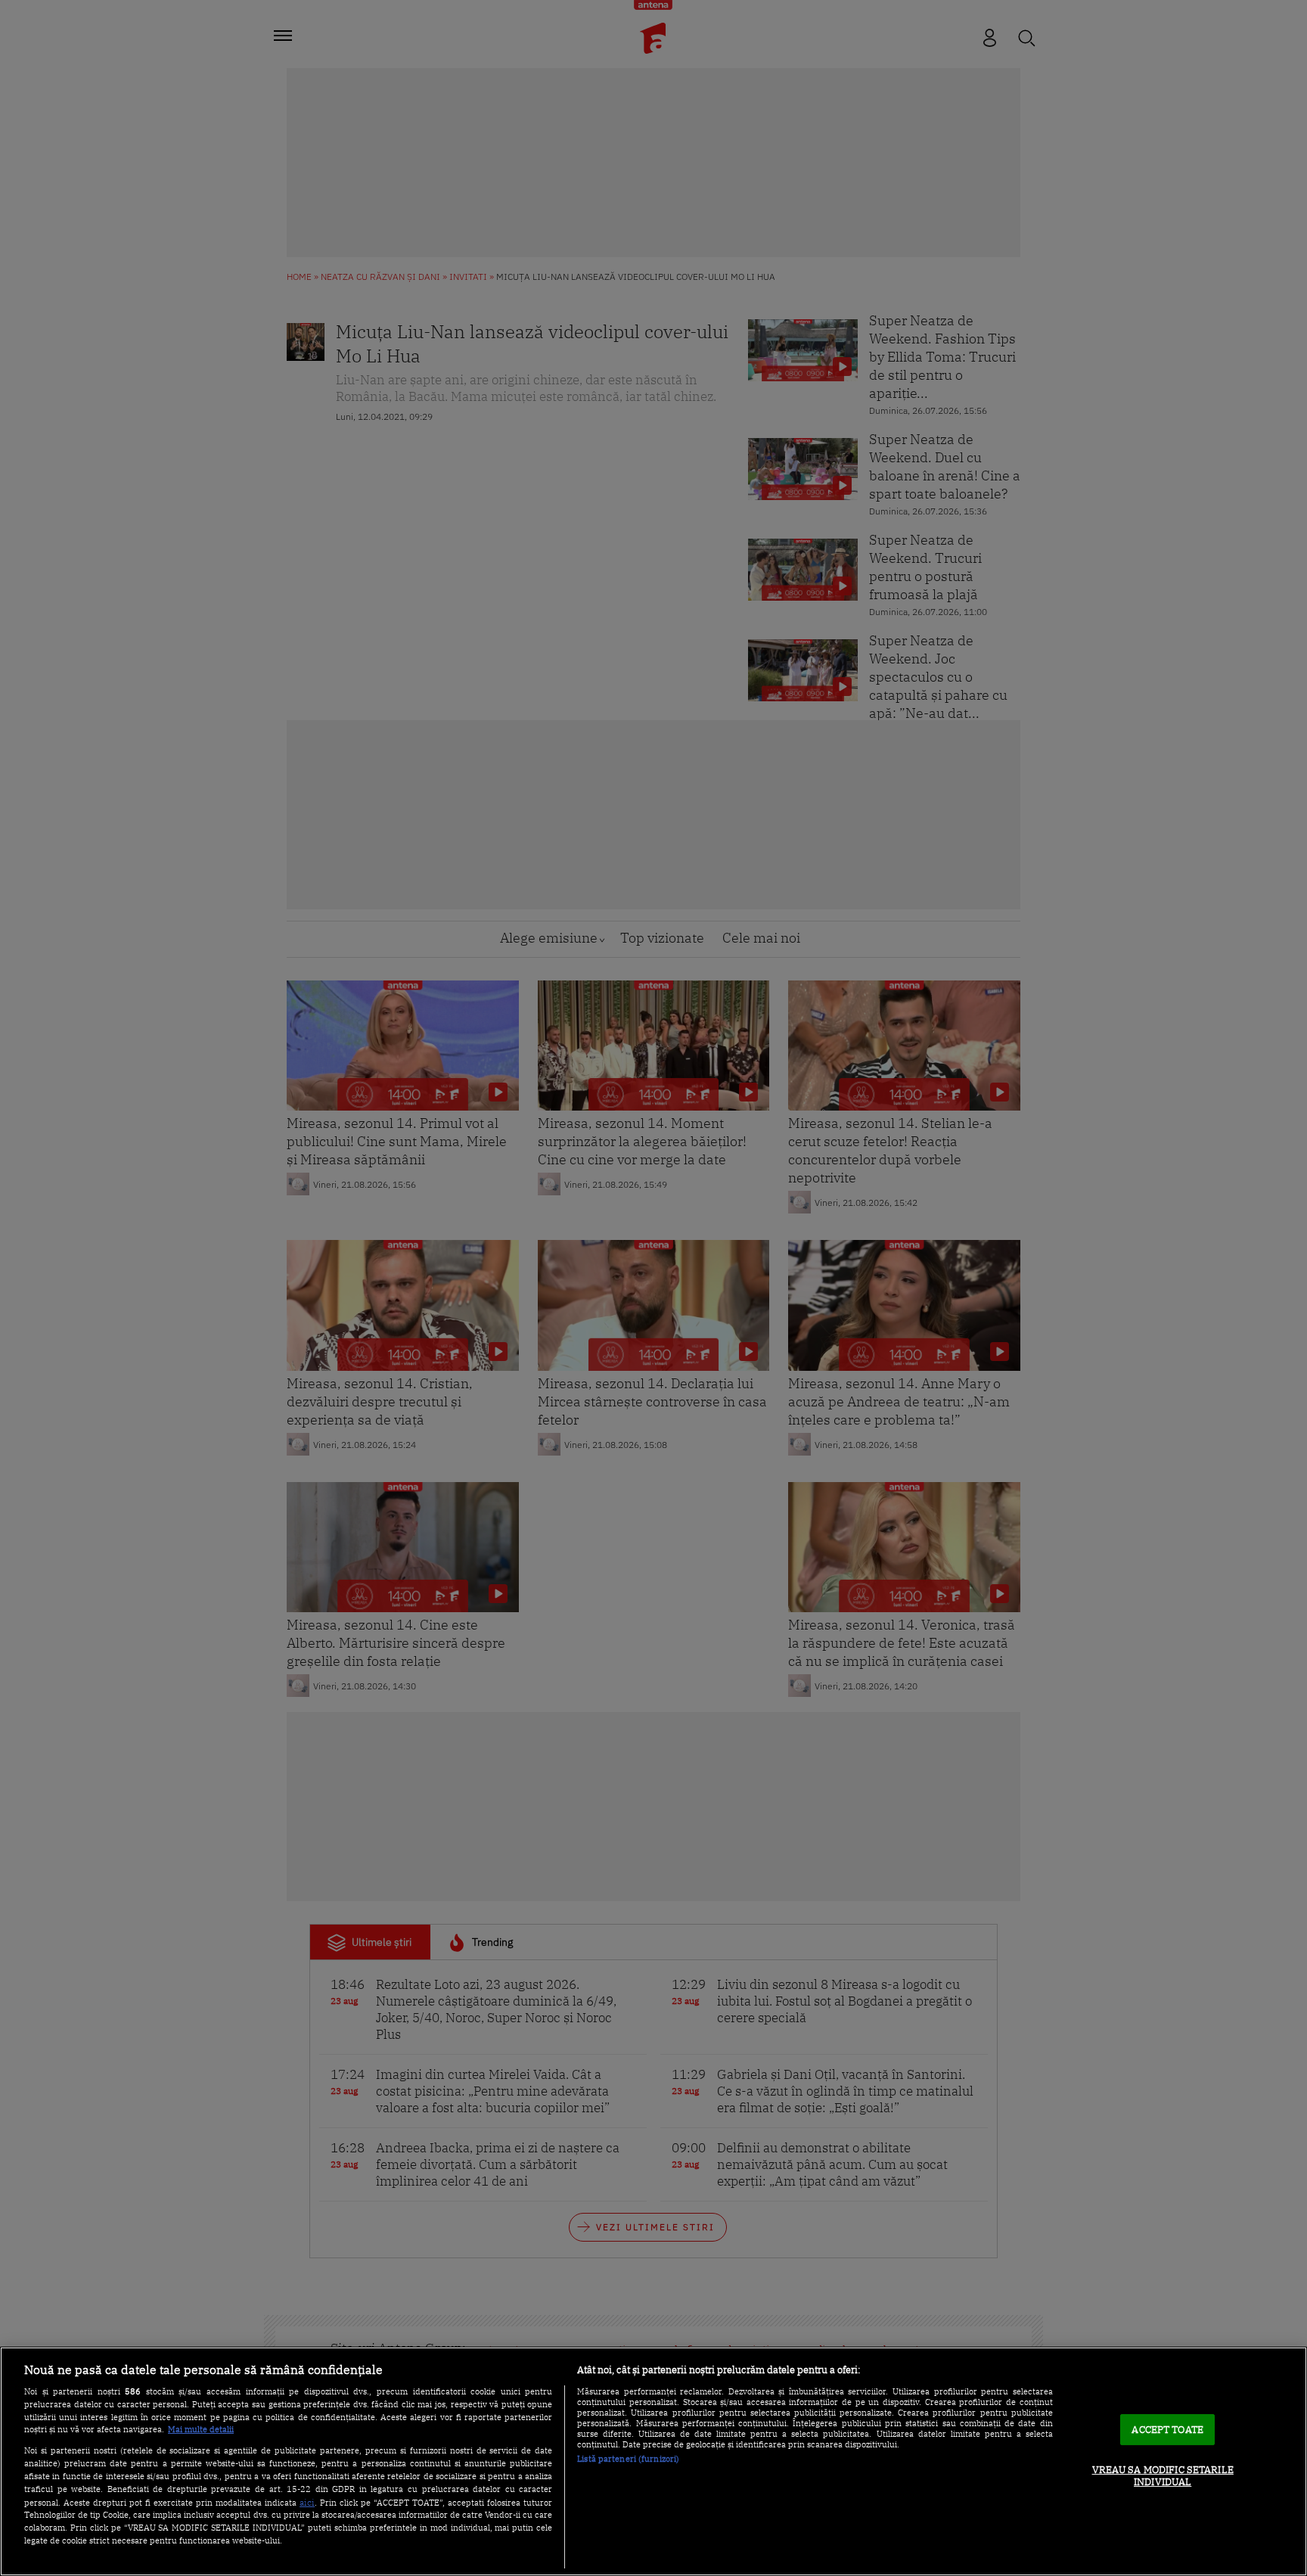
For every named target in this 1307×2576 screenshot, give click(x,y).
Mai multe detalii (201, 2429)
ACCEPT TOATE (1167, 2430)
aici (307, 2502)
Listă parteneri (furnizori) (628, 2459)
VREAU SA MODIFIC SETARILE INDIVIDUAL (1163, 2476)
